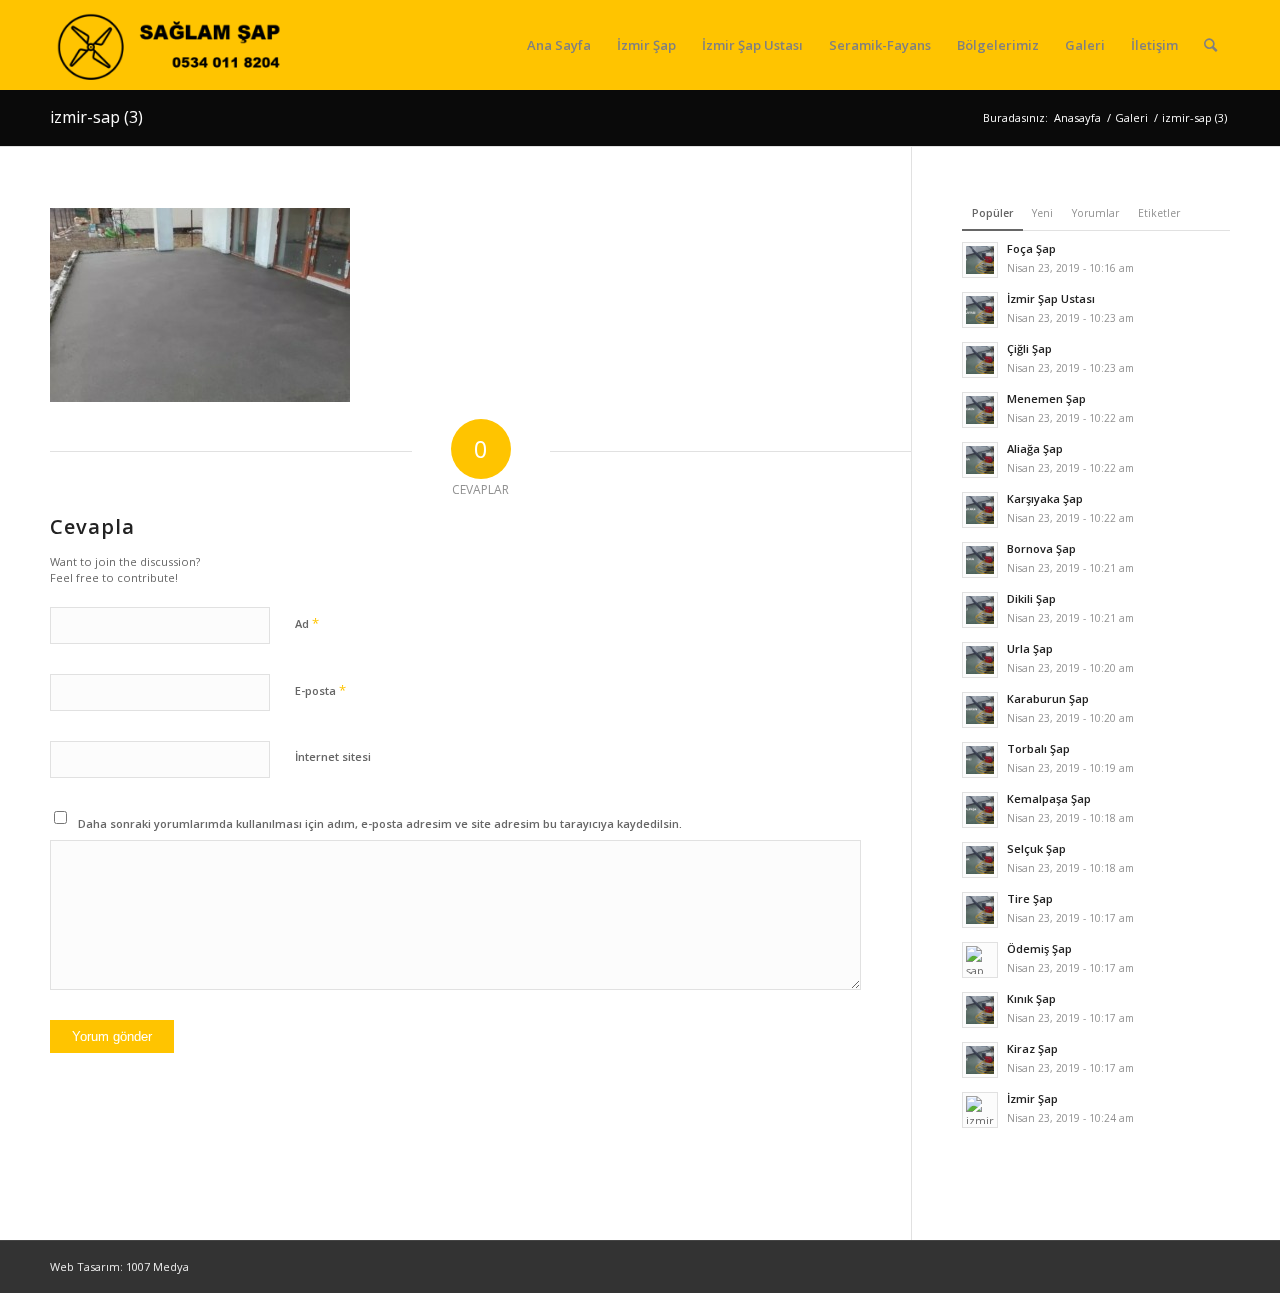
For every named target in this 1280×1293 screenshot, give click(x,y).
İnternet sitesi (333, 756)
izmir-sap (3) (96, 117)
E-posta (320, 690)
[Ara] (1210, 45)
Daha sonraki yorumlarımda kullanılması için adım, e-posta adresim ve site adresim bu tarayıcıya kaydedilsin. (380, 823)
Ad (307, 623)
